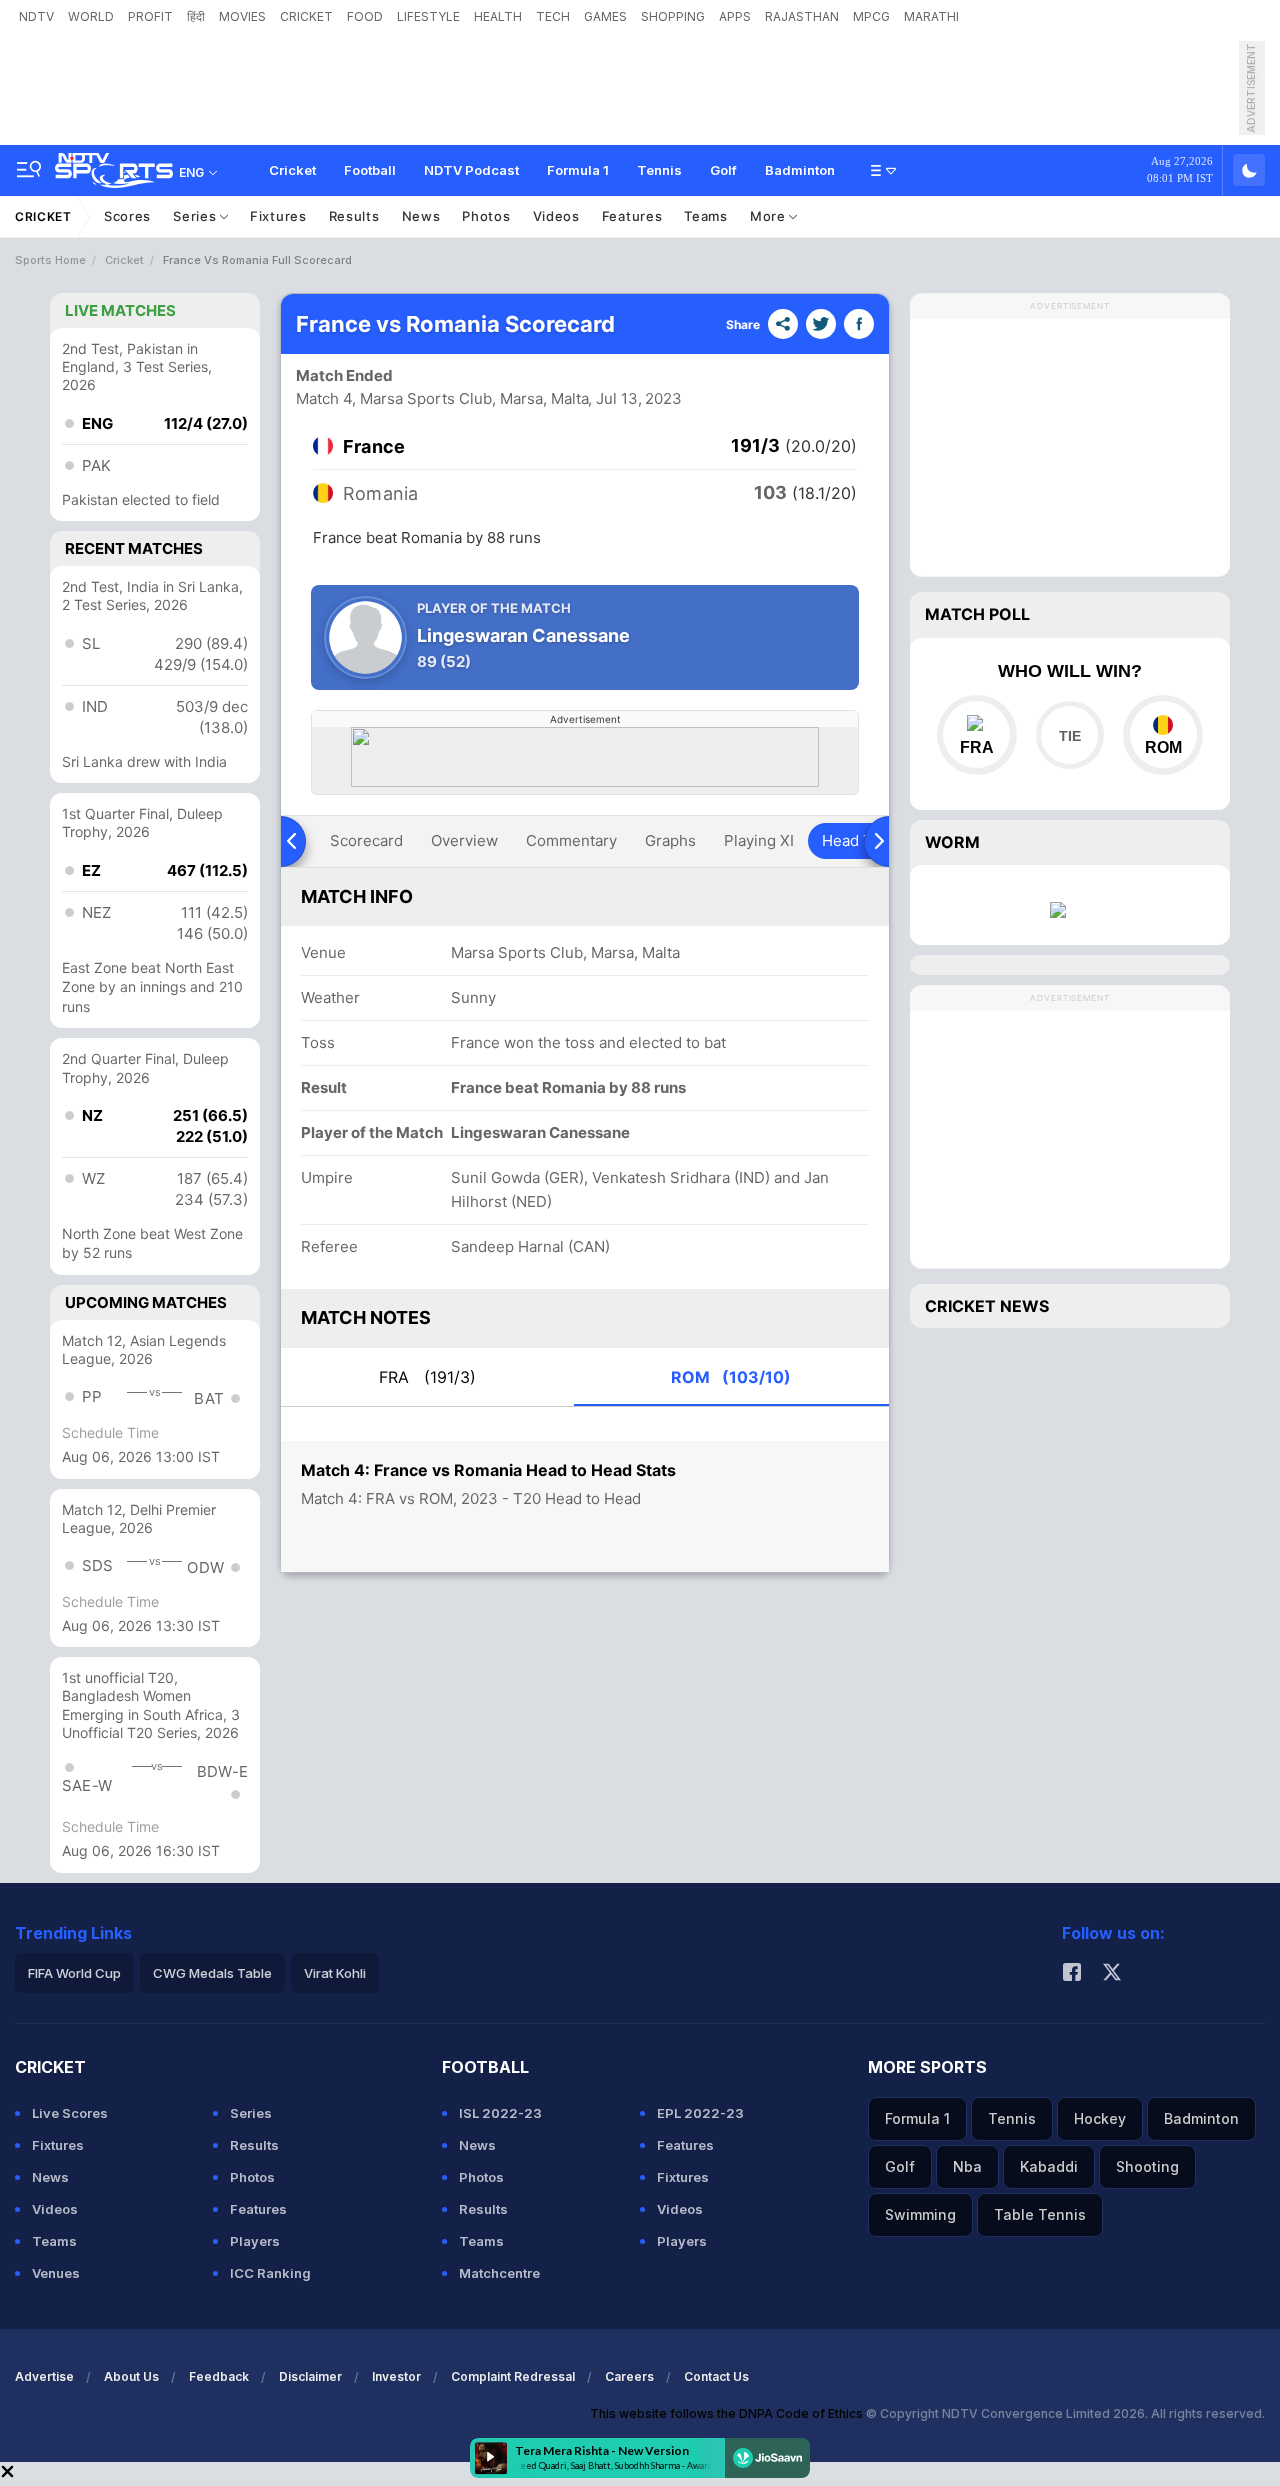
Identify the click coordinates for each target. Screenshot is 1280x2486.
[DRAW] (1069, 735)
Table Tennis (1040, 2214)
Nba (967, 2166)
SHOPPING (673, 16)
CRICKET (306, 16)
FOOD (365, 16)
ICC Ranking (270, 2273)
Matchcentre (499, 2273)
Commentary (571, 840)
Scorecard (366, 840)
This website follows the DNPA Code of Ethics (728, 2413)
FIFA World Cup (74, 1973)
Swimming (920, 2214)
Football (370, 170)
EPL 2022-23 (700, 2113)
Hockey (1100, 2118)
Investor (396, 2376)
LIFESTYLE (428, 16)
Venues (56, 2273)
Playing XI (759, 840)
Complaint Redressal (513, 2376)
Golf (723, 170)
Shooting (1147, 2166)
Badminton (800, 170)
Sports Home (50, 260)
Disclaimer (310, 2376)
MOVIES (242, 16)
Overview (464, 840)
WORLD (91, 16)
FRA (427, 1377)
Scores (127, 216)
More (770, 216)
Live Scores (70, 2113)
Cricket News (987, 1306)
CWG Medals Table (212, 1973)
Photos (486, 216)
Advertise (44, 2376)
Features (632, 216)
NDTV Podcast (471, 170)
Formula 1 (578, 170)
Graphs (670, 840)
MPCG (871, 16)
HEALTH (498, 16)
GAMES (605, 16)
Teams (706, 216)
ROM (731, 1377)
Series (196, 216)
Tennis (659, 170)
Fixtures (278, 216)
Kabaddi (1049, 2166)
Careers (629, 2376)
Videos (556, 216)
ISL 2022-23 (500, 2113)
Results (354, 216)
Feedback (219, 2376)
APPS (735, 16)
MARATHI (931, 16)
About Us (131, 2376)
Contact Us (716, 2376)
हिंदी (196, 16)
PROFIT (150, 16)
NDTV (36, 16)
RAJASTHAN (802, 16)
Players (255, 2241)
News (421, 216)
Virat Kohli (335, 1973)
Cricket (292, 170)
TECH (553, 16)
